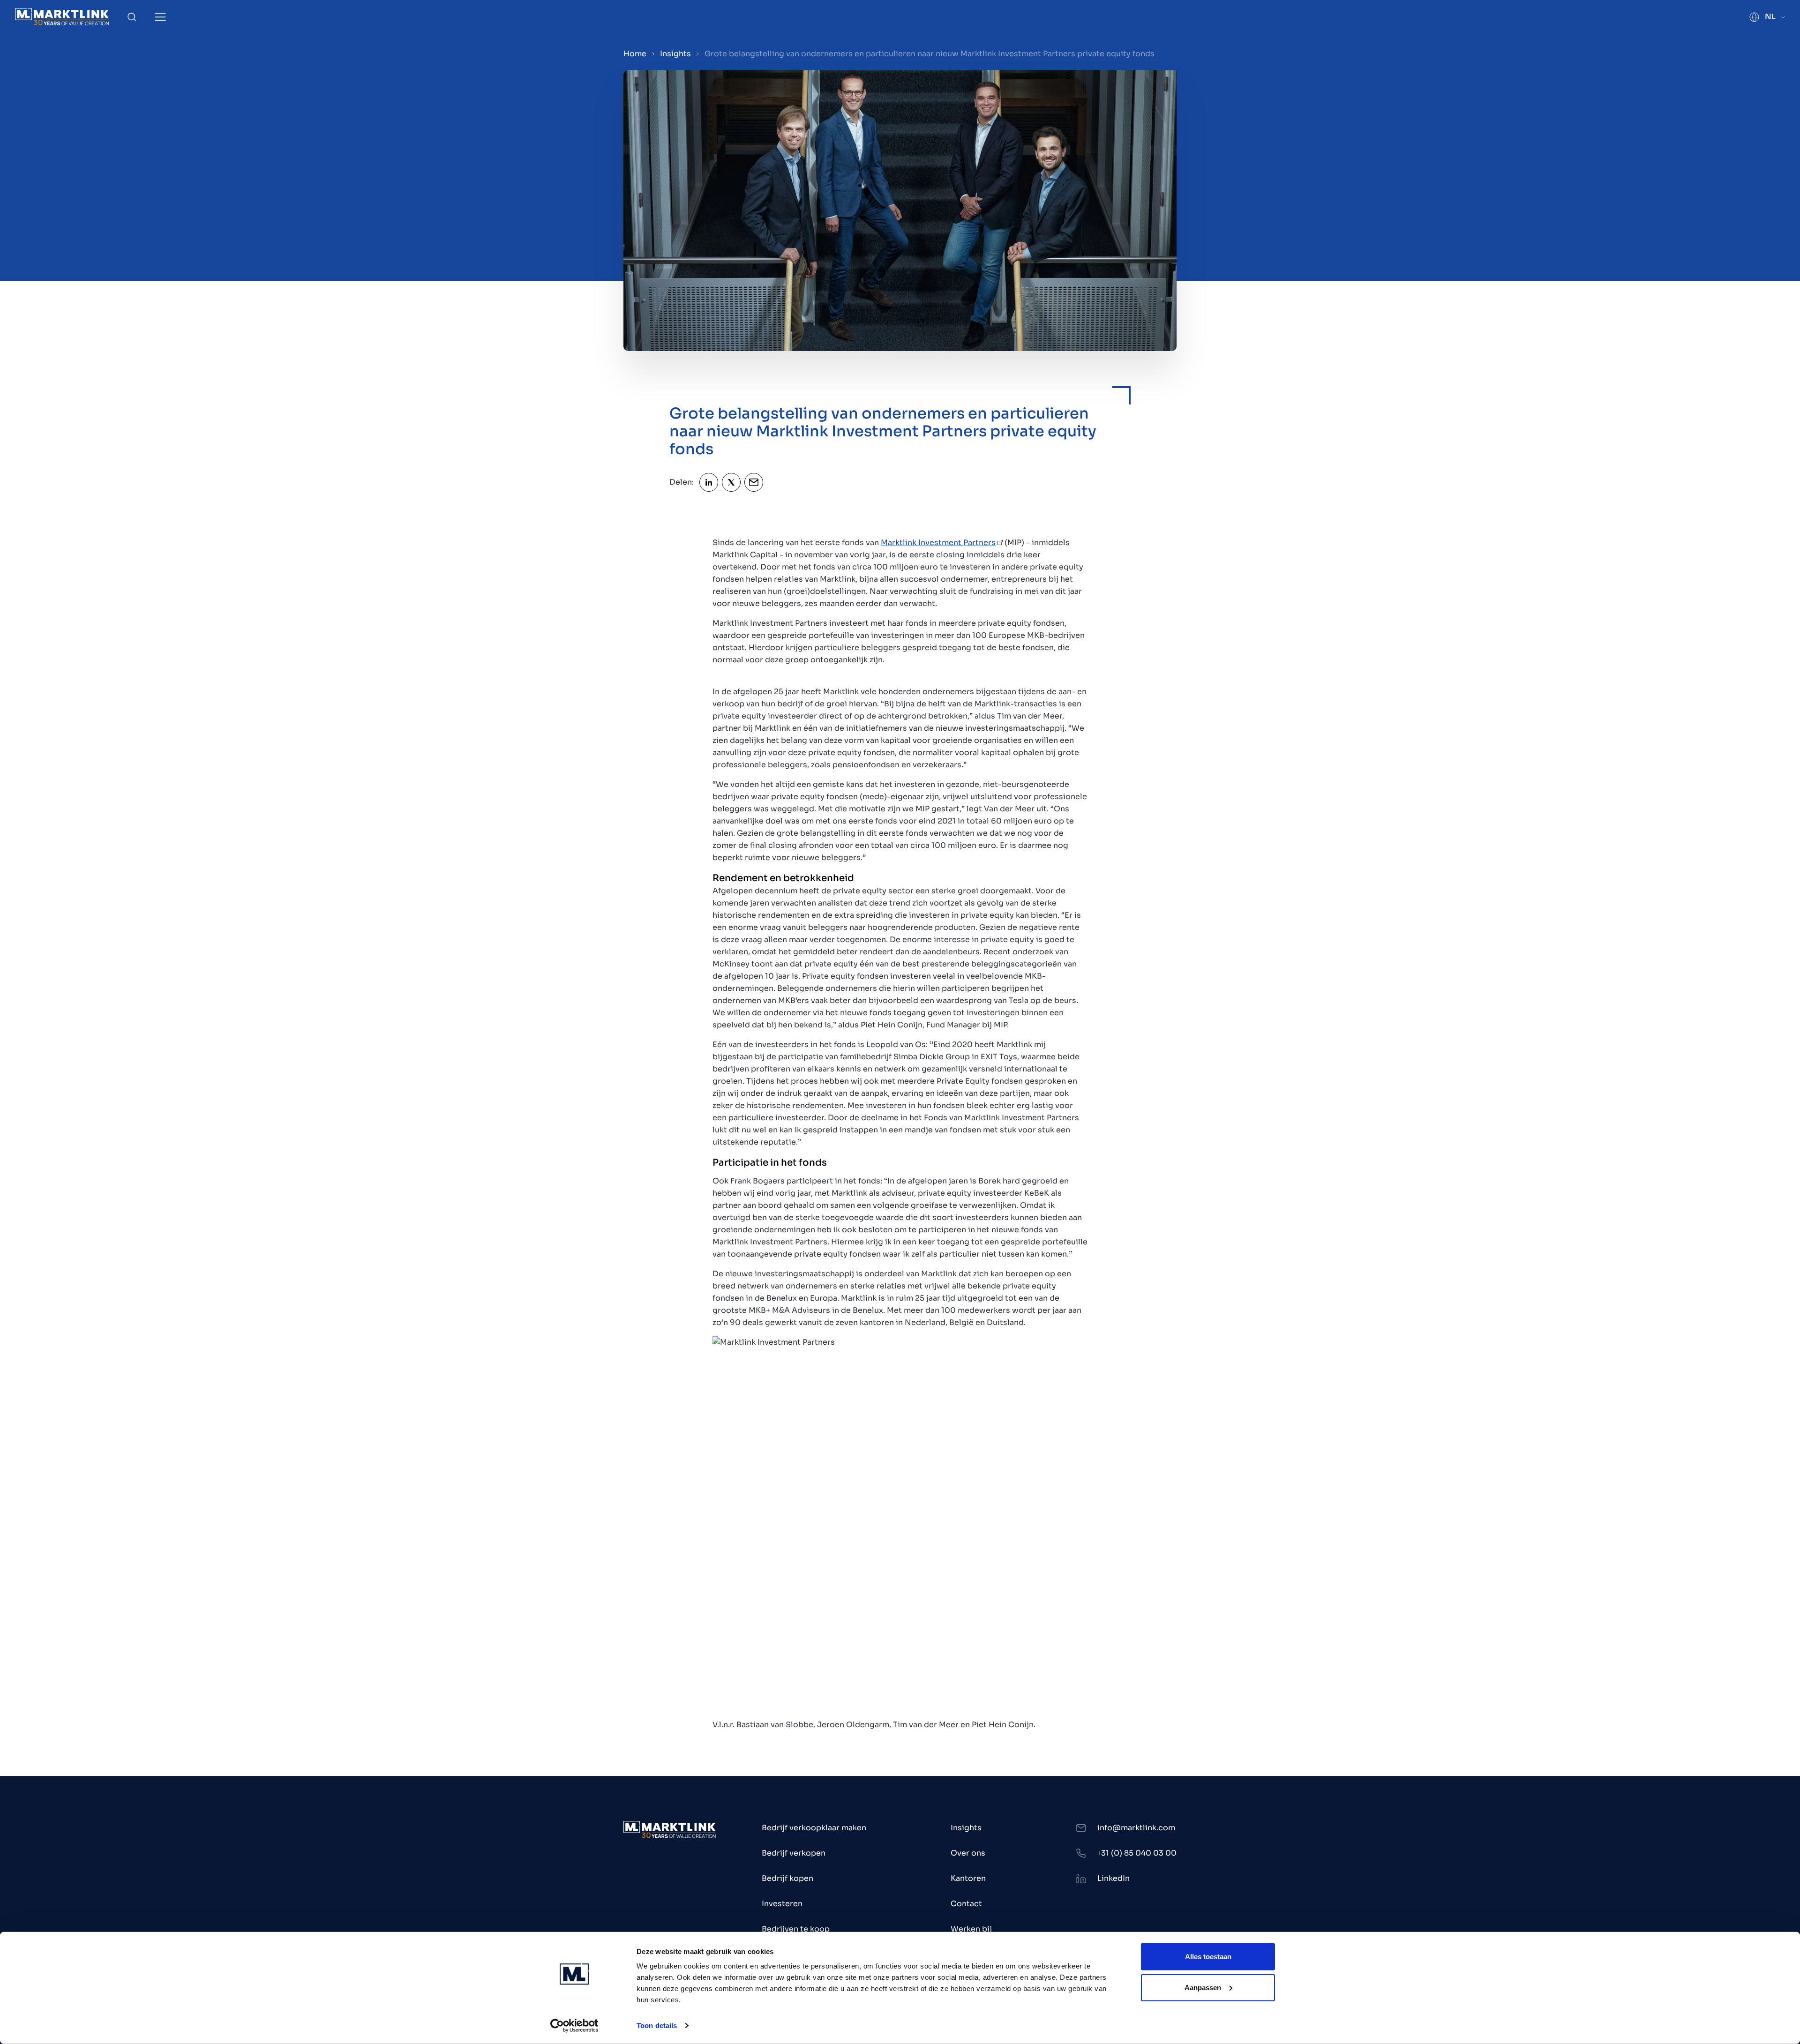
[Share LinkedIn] (709, 482)
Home (635, 54)
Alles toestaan (1208, 1957)
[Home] (62, 17)
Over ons (968, 1853)
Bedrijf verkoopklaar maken (814, 1828)
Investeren (782, 1904)
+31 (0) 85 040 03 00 (1137, 1853)
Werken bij (971, 1929)
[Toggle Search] (132, 17)
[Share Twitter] (731, 482)
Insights (675, 54)
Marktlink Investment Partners (938, 543)
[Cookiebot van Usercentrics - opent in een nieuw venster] (574, 2026)
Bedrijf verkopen (794, 1853)
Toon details (657, 2025)
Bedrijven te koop (796, 1929)
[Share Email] (754, 482)
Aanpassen (1203, 1987)
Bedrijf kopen (787, 1878)
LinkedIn (1114, 1878)
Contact (966, 1904)
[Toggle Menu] (160, 17)
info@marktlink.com (1136, 1828)
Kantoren (968, 1878)
